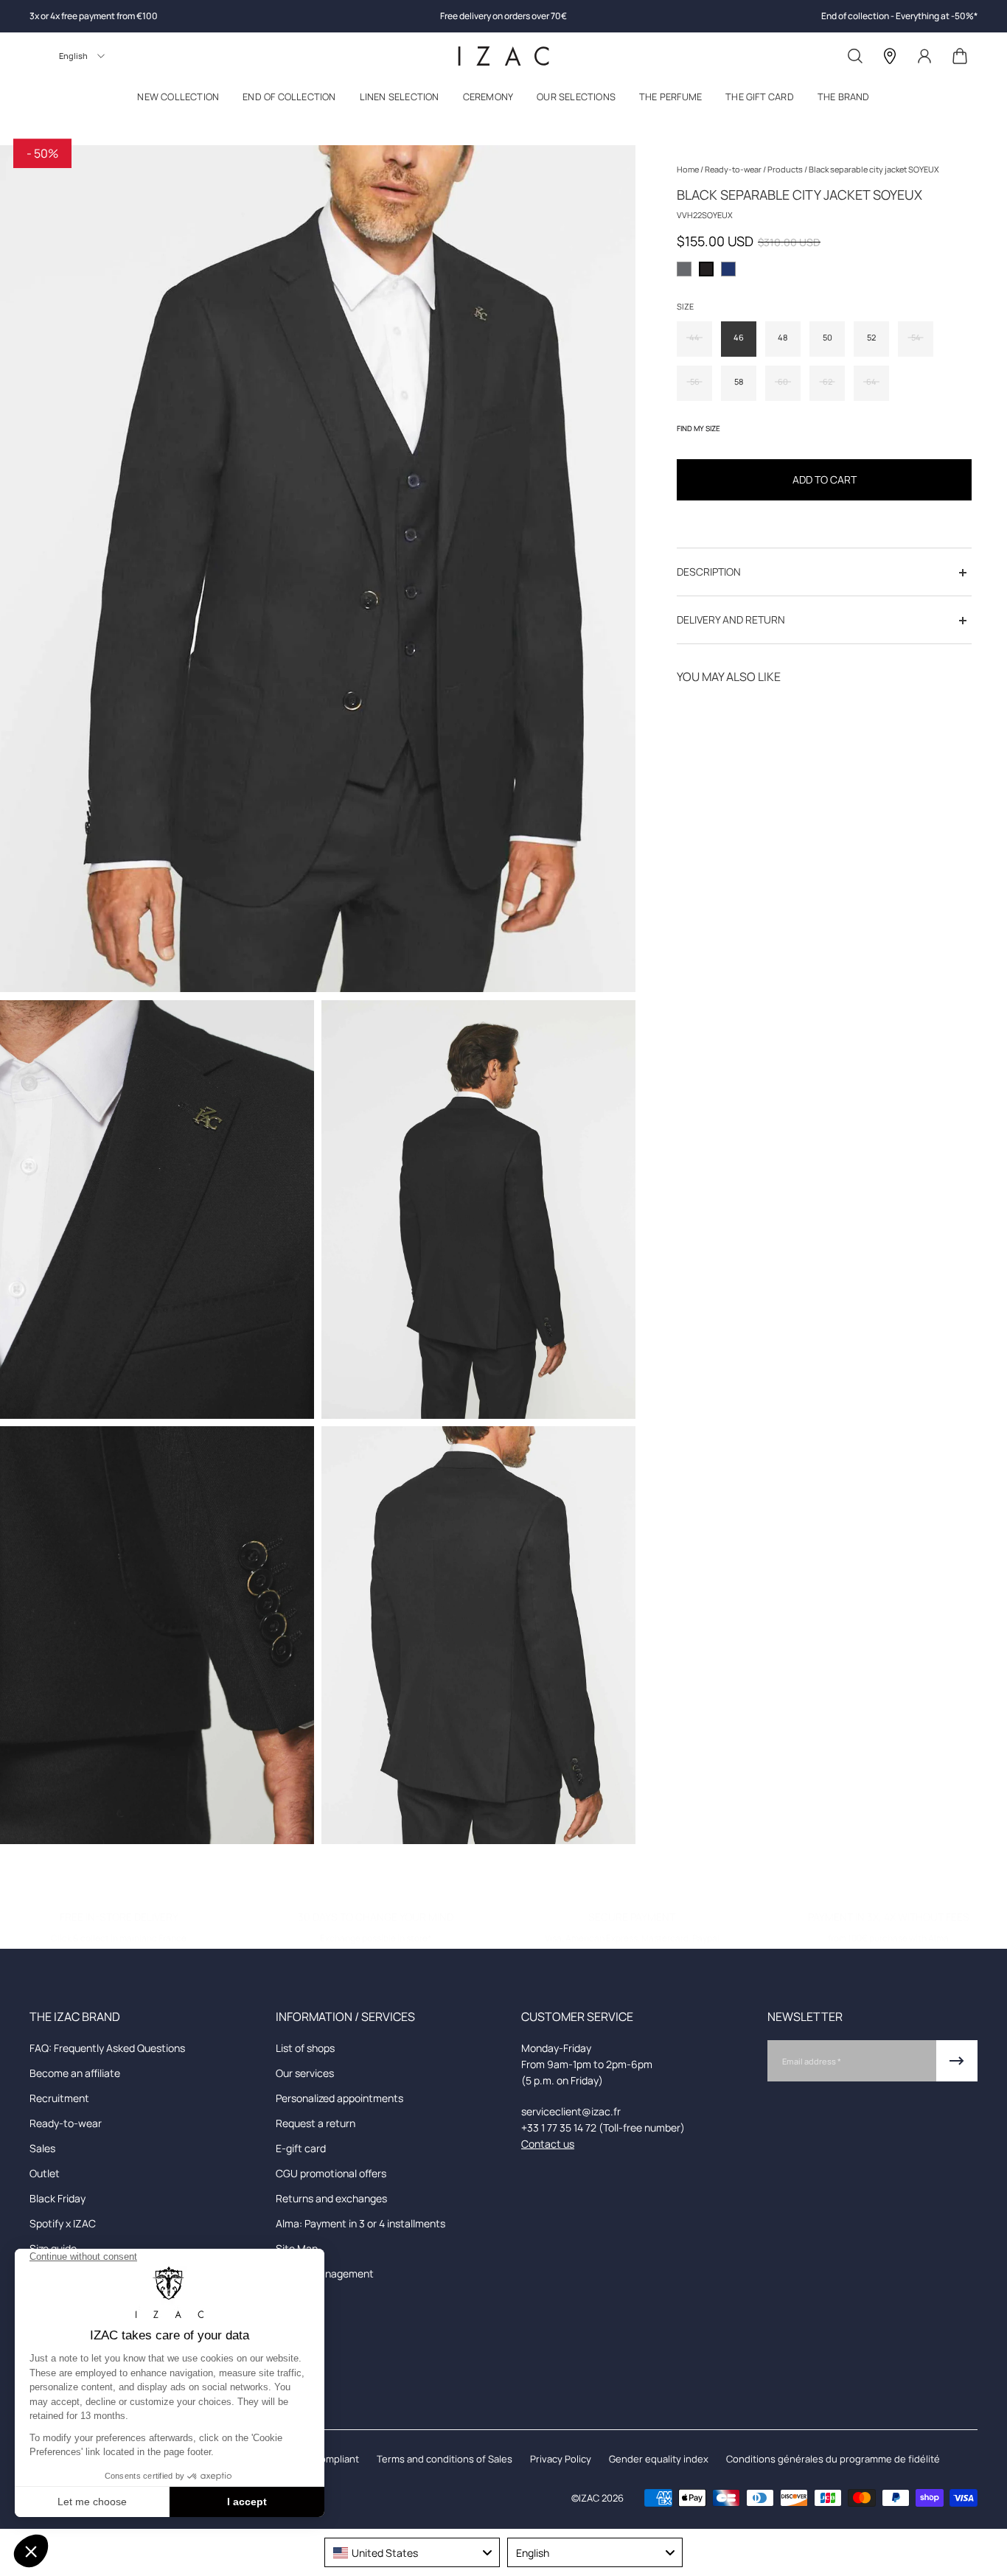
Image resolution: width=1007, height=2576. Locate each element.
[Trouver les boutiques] (890, 56)
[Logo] (503, 56)
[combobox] (412, 2552)
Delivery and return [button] (731, 620)
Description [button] (709, 572)
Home (689, 169)
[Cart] (960, 56)
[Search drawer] (855, 56)
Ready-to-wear (734, 169)
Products (786, 169)
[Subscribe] (957, 2061)
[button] (178, 100)
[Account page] (924, 56)
